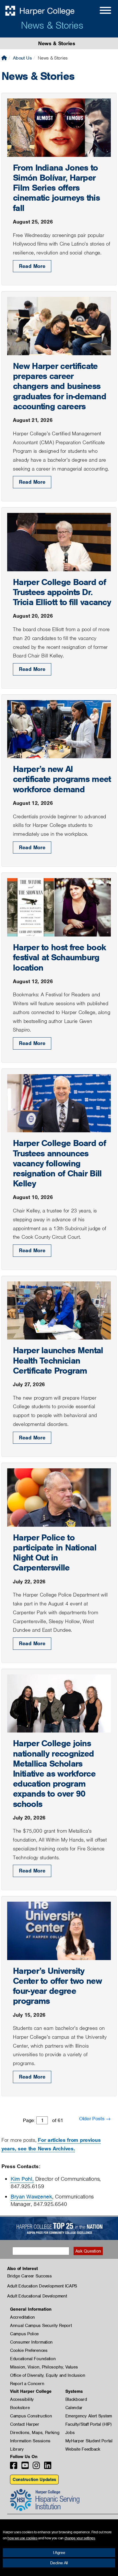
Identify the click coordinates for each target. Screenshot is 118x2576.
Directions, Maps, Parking (35, 2433)
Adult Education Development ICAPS (42, 2286)
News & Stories (52, 25)
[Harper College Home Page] (4, 58)
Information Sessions (30, 2441)
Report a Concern (27, 2384)
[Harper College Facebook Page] (14, 2467)
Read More (32, 266)
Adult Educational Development (37, 2296)
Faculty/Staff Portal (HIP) (88, 2424)
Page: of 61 (43, 2120)
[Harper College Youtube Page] (25, 2467)
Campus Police (24, 2334)
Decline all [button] (59, 2563)
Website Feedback (83, 2449)
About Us (22, 58)
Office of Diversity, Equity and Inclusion (48, 2375)
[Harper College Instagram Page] (36, 2467)
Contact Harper (25, 2424)
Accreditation (22, 2317)
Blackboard (76, 2399)
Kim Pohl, (22, 2179)
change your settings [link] (80, 2538)
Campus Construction (31, 2416)
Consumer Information (31, 2342)
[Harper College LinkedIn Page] (48, 2467)
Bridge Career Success (29, 2276)
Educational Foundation (33, 2359)
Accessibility (22, 2399)
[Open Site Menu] (100, 11)
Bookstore (20, 2408)
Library (17, 2449)
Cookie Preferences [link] (29, 2350)
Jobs (70, 2433)
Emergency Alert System (89, 2416)
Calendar (74, 2408)
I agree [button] (59, 2553)
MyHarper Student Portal (89, 2441)
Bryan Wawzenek (31, 2197)
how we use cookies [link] (22, 2538)
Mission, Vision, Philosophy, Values (44, 2367)
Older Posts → (95, 2119)
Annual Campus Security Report (41, 2326)
